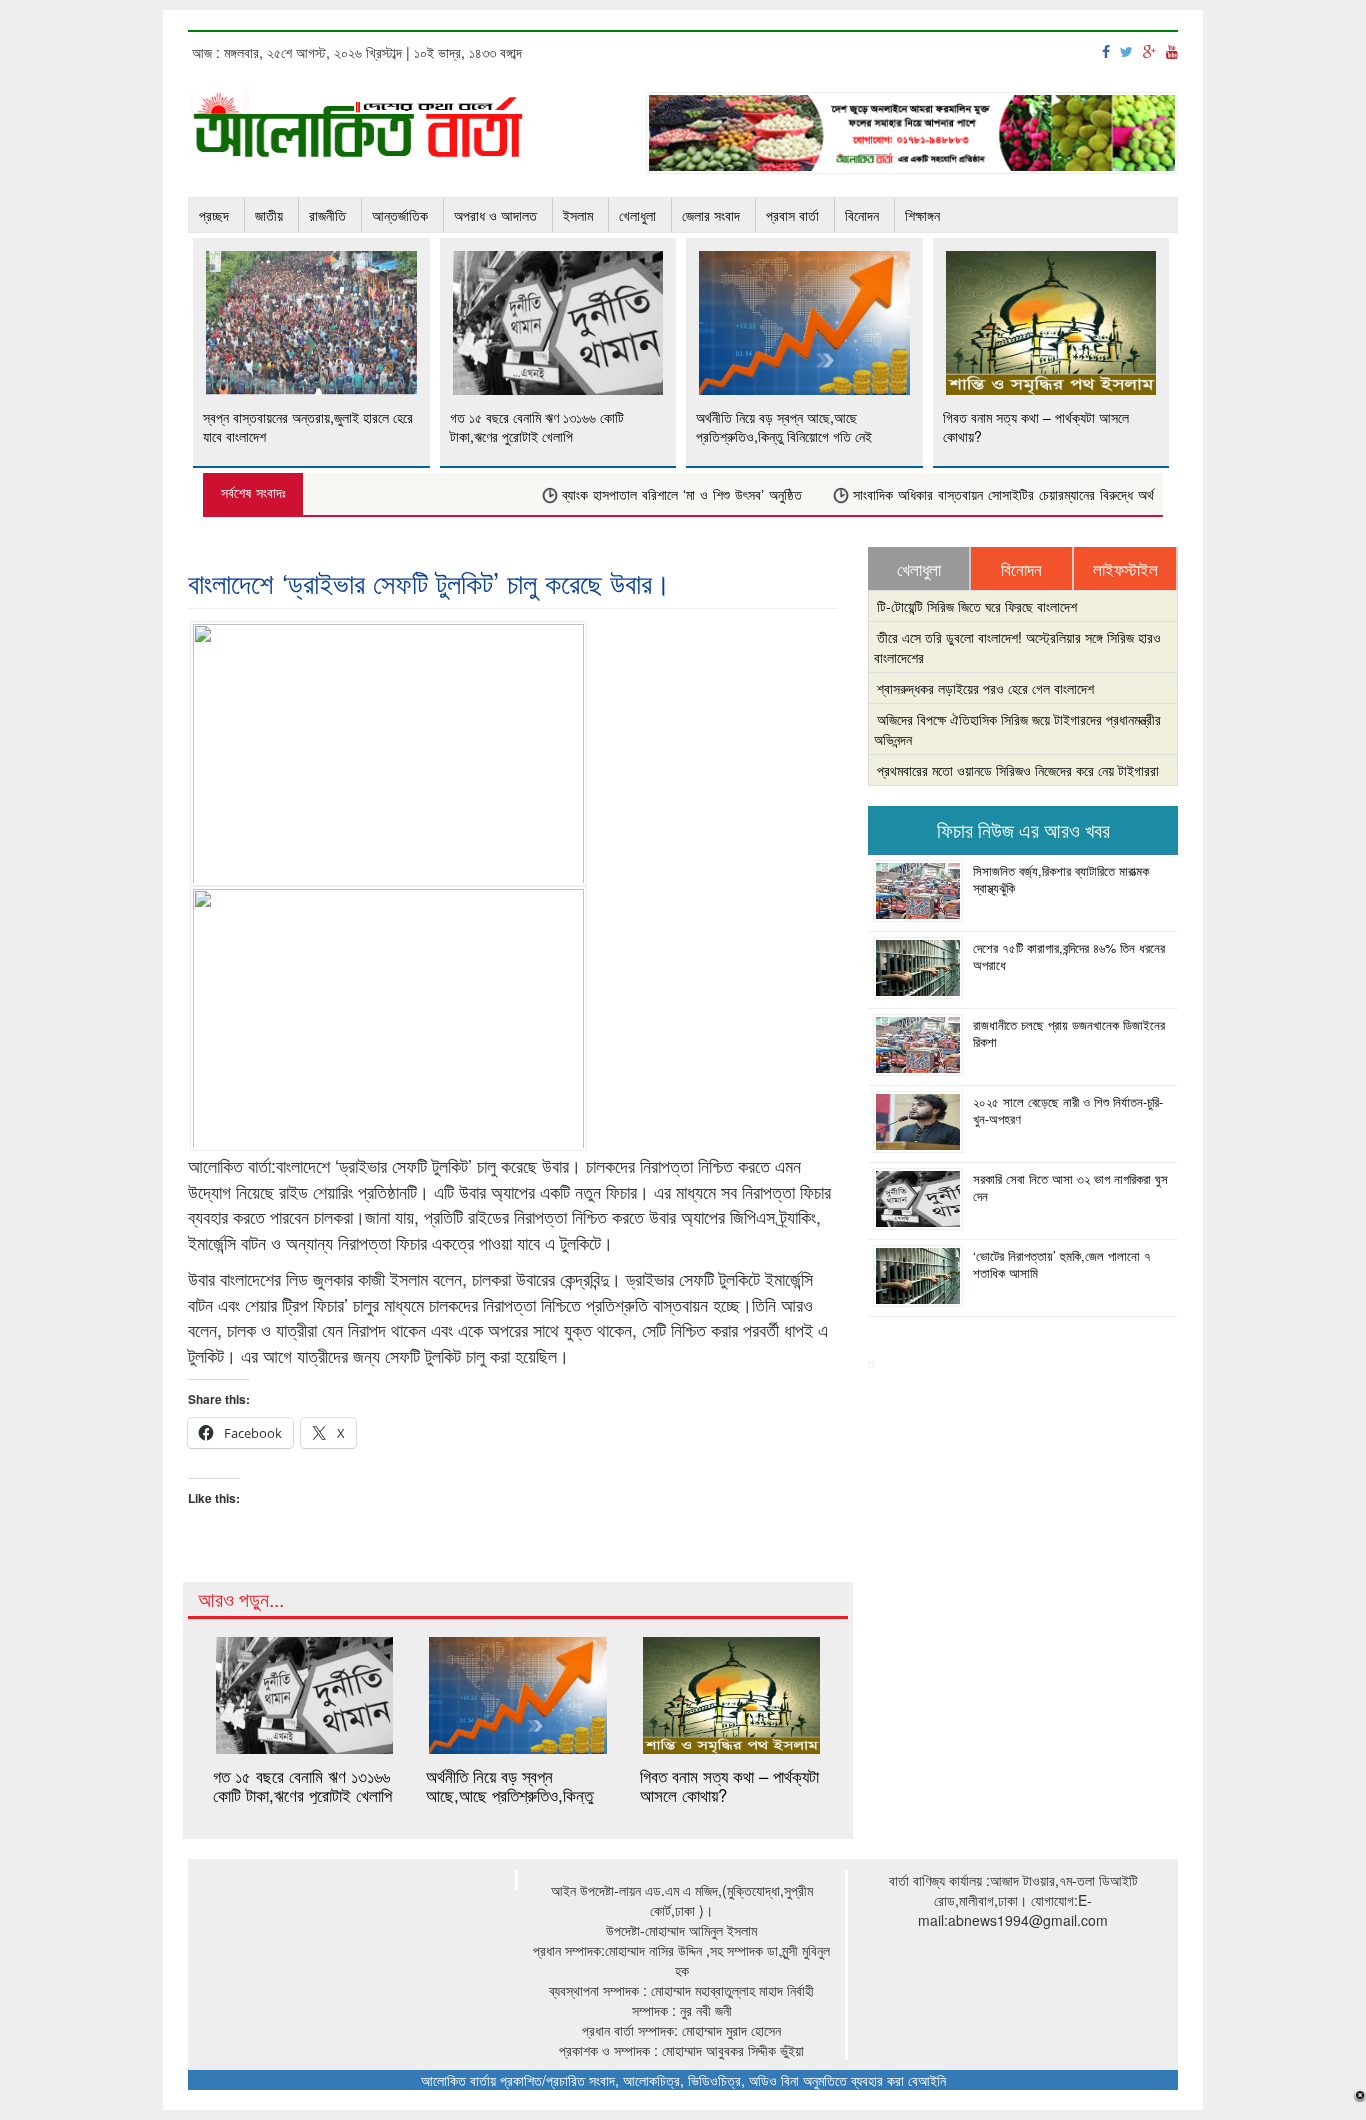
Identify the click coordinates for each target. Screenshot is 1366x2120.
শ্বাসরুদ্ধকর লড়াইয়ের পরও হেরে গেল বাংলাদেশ (985, 688)
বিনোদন (862, 215)
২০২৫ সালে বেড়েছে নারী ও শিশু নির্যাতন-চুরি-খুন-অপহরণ (1068, 1110)
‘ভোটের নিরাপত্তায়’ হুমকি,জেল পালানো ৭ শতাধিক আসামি (1062, 1264)
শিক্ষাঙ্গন (922, 215)
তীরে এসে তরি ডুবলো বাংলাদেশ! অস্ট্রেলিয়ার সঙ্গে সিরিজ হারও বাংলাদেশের (1017, 647)
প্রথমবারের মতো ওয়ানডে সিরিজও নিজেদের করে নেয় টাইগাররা (1018, 770)
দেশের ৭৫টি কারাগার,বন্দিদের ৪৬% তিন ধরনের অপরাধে (1069, 956)
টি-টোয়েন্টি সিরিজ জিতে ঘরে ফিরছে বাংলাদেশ (977, 606)
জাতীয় (269, 215)
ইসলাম (578, 215)
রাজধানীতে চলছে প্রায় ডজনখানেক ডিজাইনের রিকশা (1069, 1033)
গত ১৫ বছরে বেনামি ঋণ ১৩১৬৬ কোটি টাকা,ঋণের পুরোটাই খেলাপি (302, 1785)
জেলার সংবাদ (711, 215)
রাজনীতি (327, 215)
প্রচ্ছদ (214, 215)
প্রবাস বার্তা (792, 215)
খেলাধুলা (637, 215)
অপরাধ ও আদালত (495, 215)
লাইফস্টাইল (1125, 569)
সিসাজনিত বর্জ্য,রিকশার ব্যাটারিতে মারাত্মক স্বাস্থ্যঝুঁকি (1061, 879)
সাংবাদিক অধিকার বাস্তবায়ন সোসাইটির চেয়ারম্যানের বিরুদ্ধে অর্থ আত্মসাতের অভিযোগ (1024, 495)
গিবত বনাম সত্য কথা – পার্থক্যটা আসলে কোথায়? (729, 1785)
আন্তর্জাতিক (400, 215)
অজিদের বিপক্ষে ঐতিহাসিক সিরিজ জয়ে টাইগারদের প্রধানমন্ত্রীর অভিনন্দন (1017, 729)
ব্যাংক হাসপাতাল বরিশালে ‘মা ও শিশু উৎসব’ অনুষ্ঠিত (655, 495)
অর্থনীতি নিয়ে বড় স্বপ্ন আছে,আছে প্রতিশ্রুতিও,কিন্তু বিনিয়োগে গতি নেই (509, 1794)
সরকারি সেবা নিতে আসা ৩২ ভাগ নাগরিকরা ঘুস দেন (1070, 1187)
